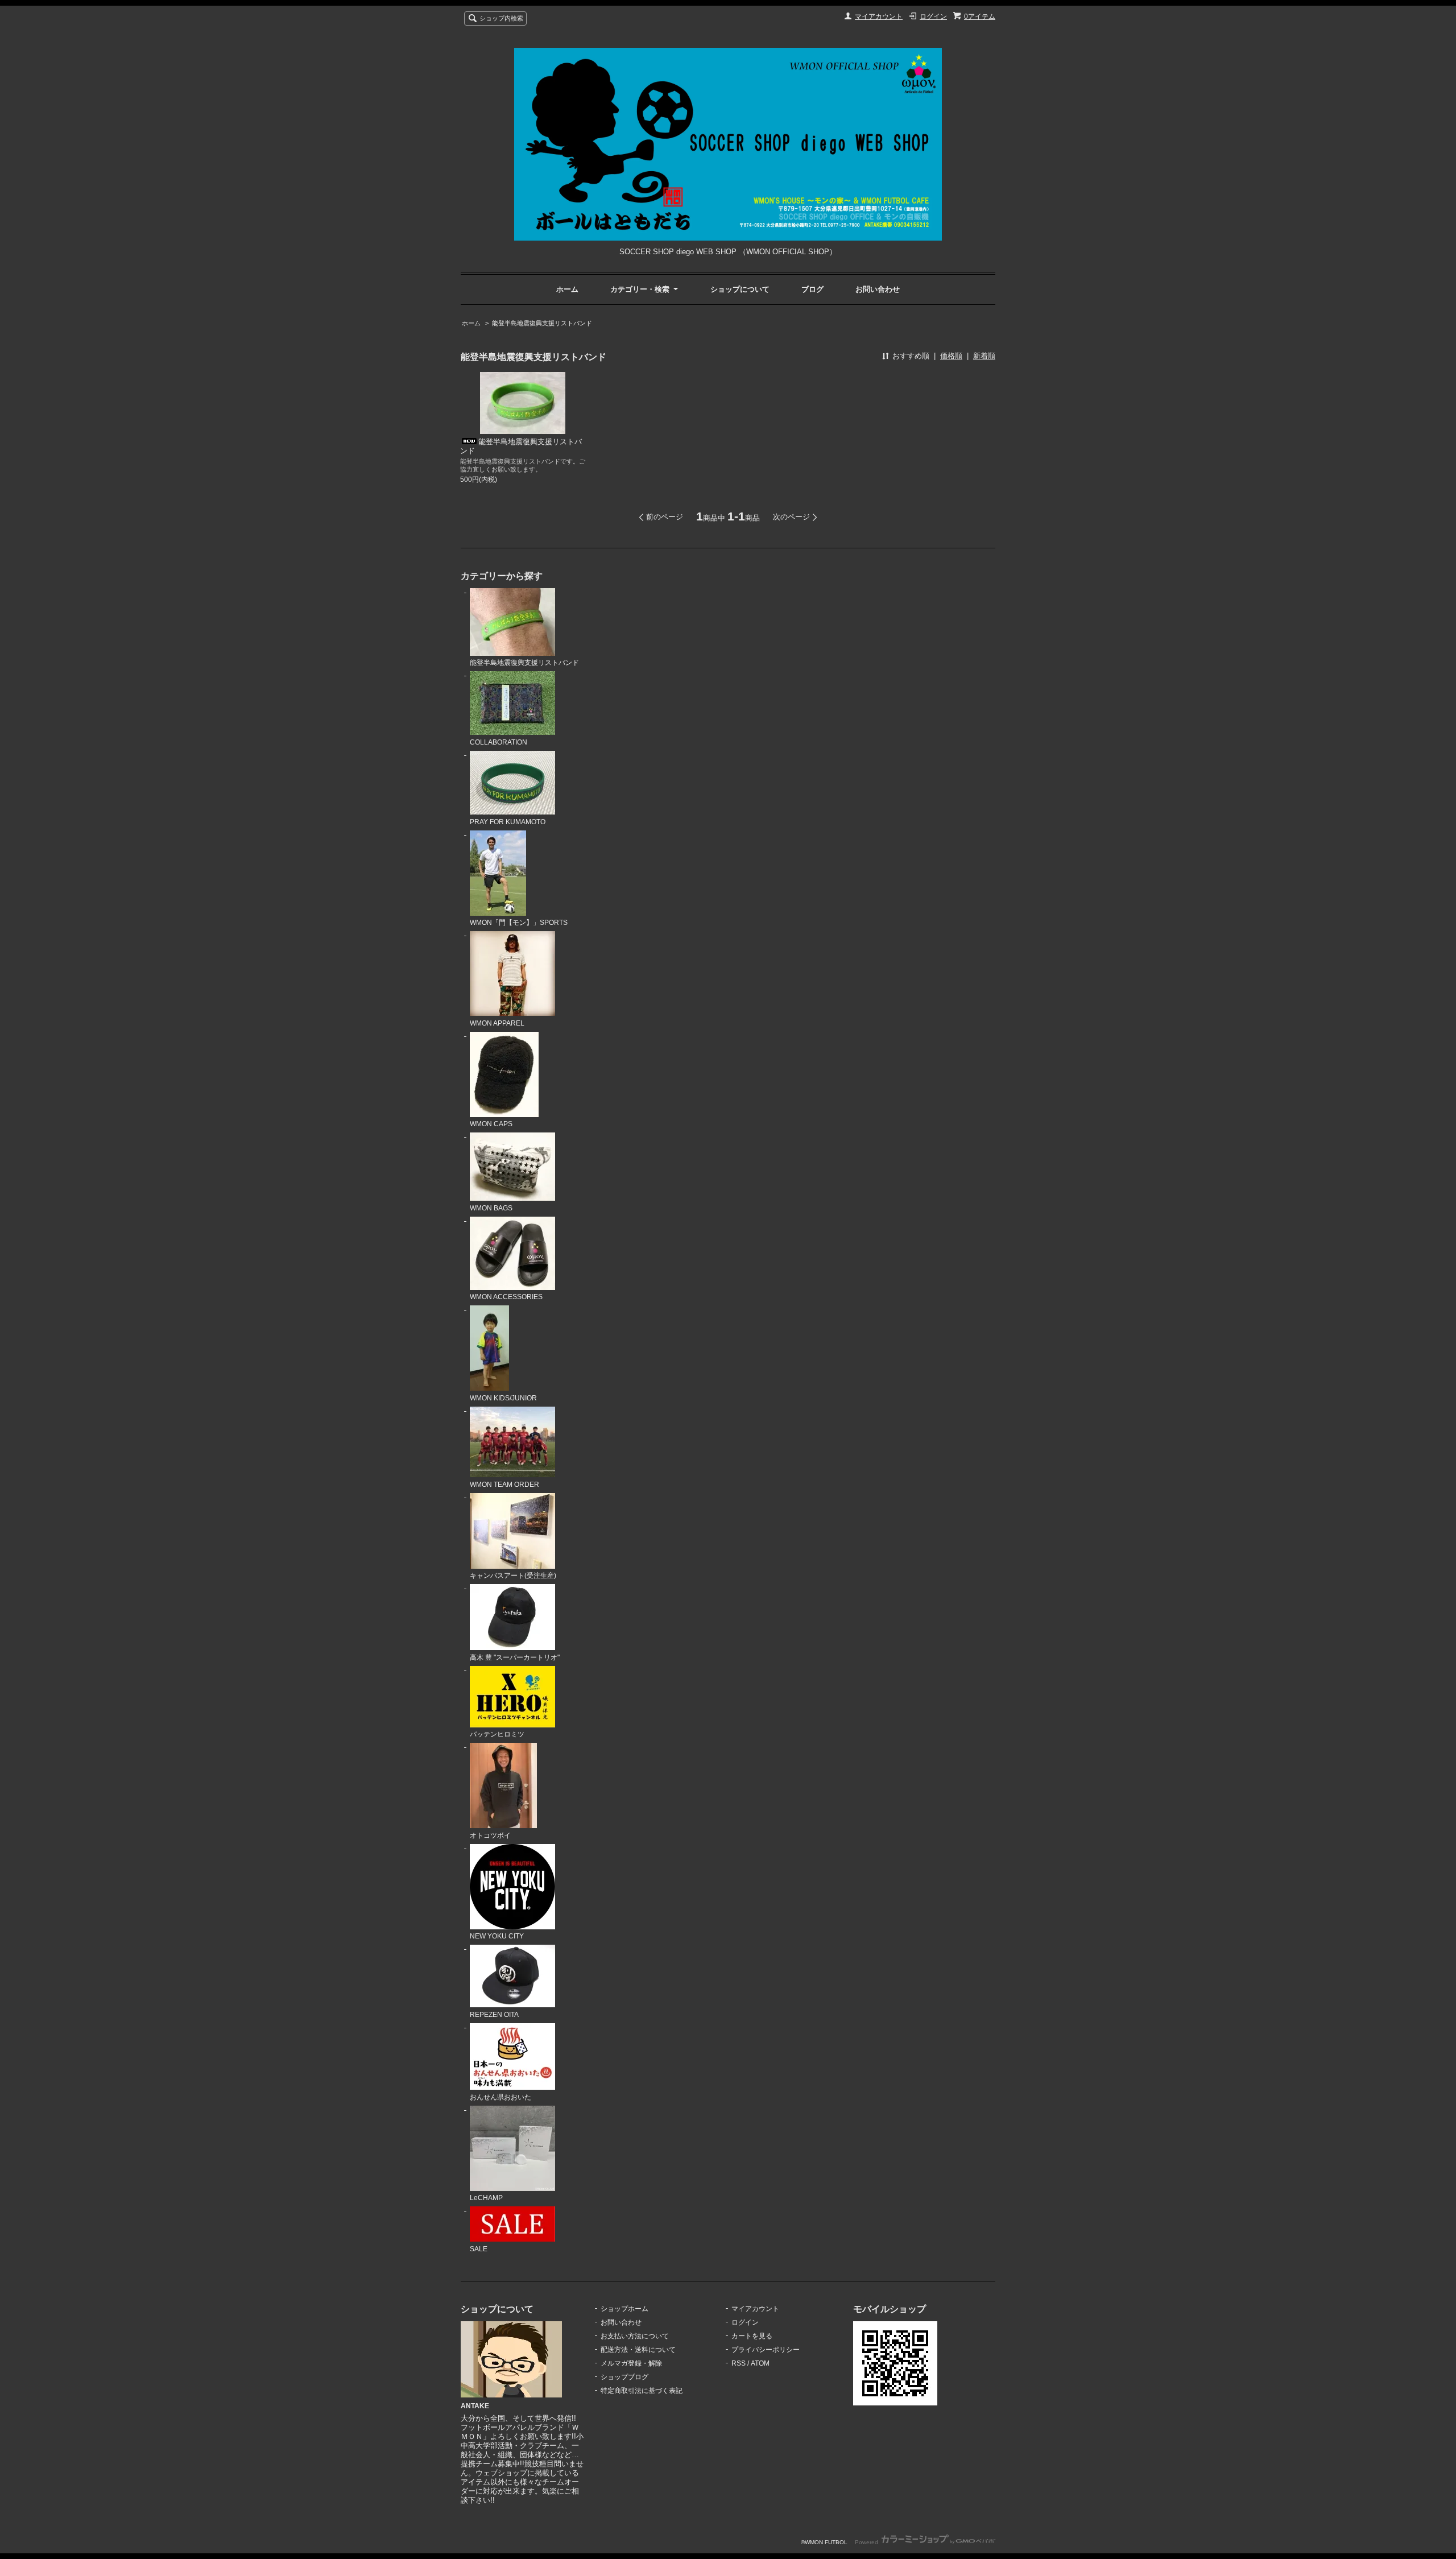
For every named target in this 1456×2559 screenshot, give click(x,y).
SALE (479, 2249)
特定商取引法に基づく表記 (642, 2391)
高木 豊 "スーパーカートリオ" (515, 1657)
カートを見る (752, 2336)
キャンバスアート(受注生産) (513, 1576)
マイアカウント (879, 16)
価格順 (951, 356)
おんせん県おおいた (500, 2097)
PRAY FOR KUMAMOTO (508, 822)
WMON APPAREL (497, 1023)
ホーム (567, 289)
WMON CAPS (491, 1124)
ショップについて (740, 289)
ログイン (933, 16)
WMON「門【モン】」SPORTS (519, 923)
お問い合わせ (878, 289)
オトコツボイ (490, 1835)
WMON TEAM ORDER (504, 1485)
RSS (739, 2363)
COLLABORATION (499, 742)
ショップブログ (624, 2377)
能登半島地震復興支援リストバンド (542, 323)
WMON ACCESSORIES (506, 1297)
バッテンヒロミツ (497, 1734)
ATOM (760, 2363)
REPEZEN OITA (494, 2015)
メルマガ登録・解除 (631, 2363)
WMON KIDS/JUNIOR (503, 1398)
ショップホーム (624, 2309)
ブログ (812, 289)
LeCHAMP (486, 2198)
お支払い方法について (635, 2336)
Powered (867, 2542)
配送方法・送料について (638, 2350)
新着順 (984, 356)
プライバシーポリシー (766, 2350)
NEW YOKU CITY (497, 1936)
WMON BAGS (491, 1208)
